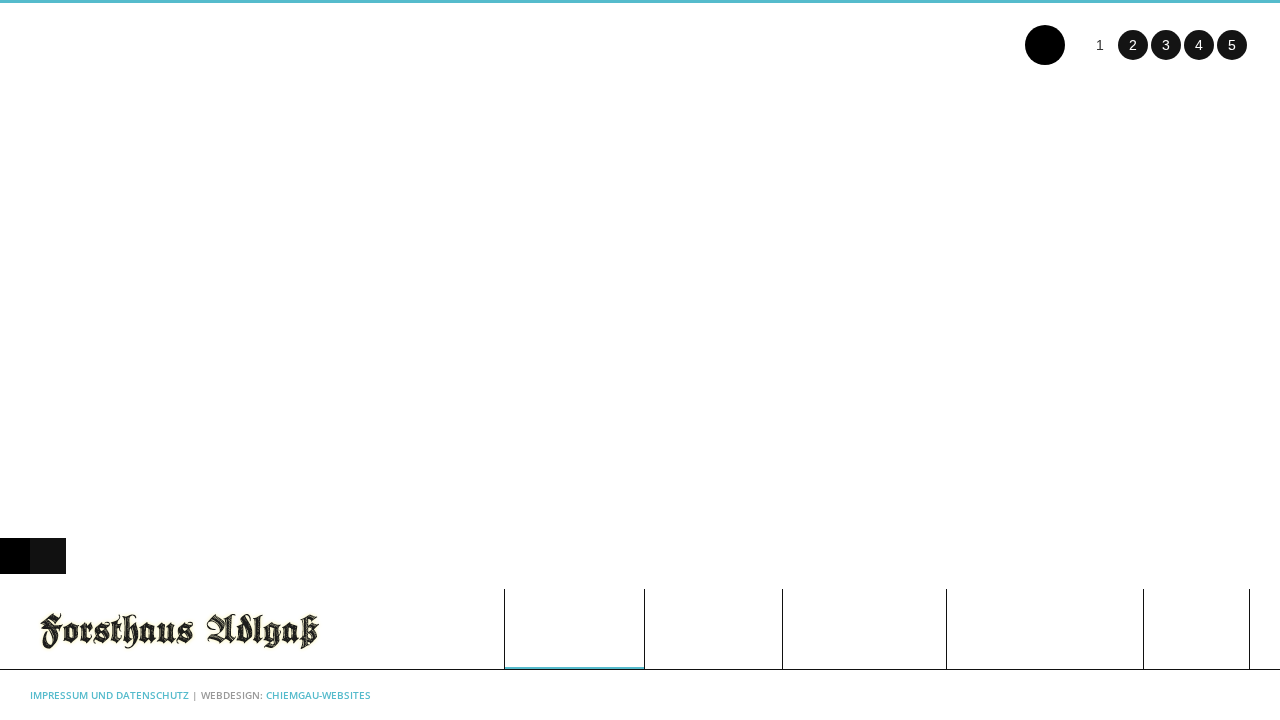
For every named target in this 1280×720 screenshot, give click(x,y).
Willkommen (574, 628)
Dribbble (1235, 695)
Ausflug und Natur (1045, 628)
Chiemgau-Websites (318, 695)
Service (1196, 628)
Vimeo (1202, 695)
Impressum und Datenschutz (109, 695)
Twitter (1136, 695)
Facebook (1169, 695)
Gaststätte (713, 628)
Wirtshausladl (864, 628)
